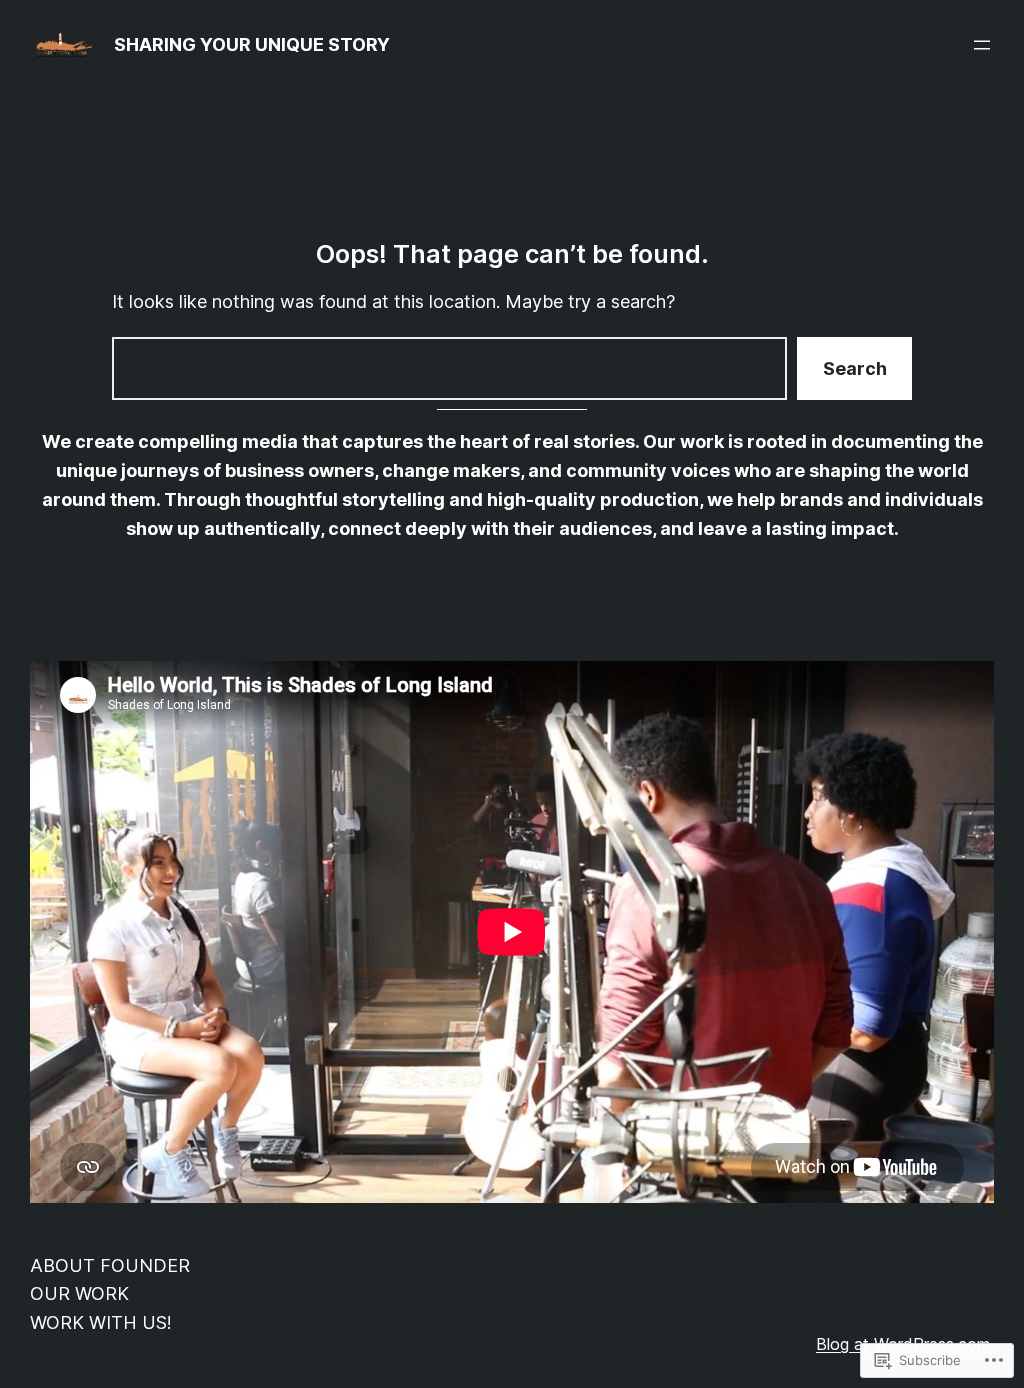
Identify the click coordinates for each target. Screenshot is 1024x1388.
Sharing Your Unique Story (252, 44)
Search (855, 368)
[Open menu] (982, 45)
